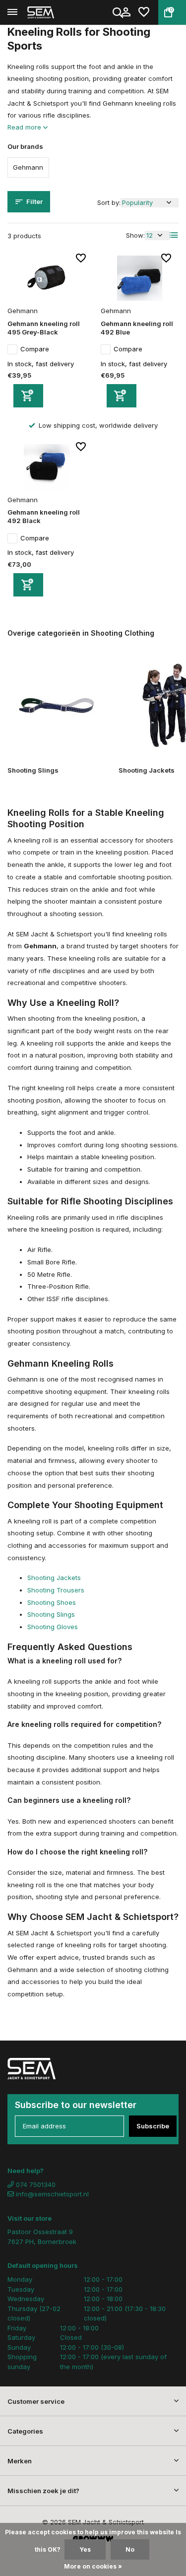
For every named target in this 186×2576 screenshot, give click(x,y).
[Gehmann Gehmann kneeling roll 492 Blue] (140, 278)
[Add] (28, 396)
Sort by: (109, 202)
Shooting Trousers (56, 1590)
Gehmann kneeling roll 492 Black (44, 516)
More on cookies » (93, 2566)
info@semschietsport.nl (52, 2194)
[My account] (126, 12)
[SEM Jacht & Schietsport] (53, 12)
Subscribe (153, 2126)
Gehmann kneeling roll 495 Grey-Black (44, 328)
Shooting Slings (51, 1614)
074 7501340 (35, 2184)
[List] (174, 235)
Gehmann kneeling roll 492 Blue (137, 328)
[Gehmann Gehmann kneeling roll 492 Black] (47, 467)
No (130, 2549)
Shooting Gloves (53, 1627)
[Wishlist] (144, 12)
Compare (35, 349)
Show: (135, 235)
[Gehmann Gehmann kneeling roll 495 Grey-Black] (47, 278)
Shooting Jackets (54, 1578)
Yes (85, 2549)
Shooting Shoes (52, 1602)
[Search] (119, 12)
